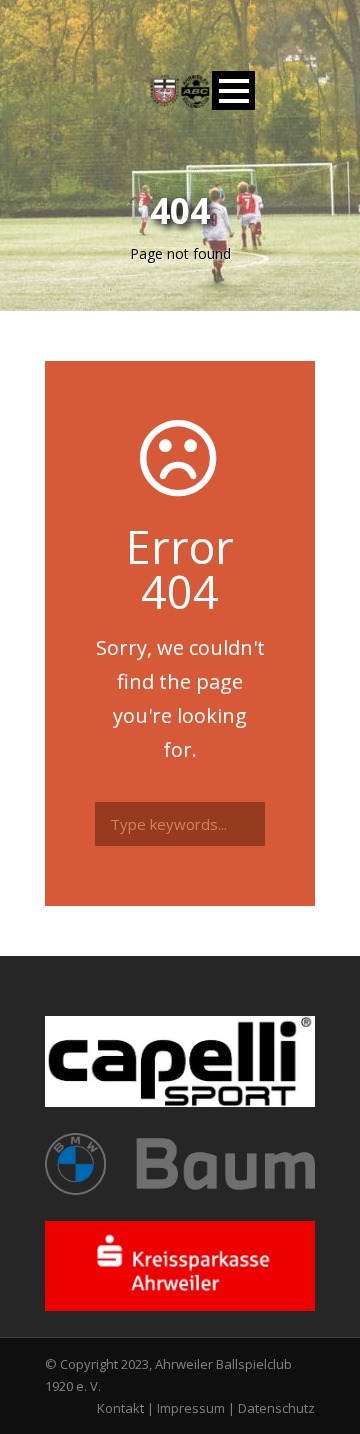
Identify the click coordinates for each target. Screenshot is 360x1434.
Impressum (191, 1408)
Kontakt (120, 1408)
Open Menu (233, 90)
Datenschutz (276, 1408)
